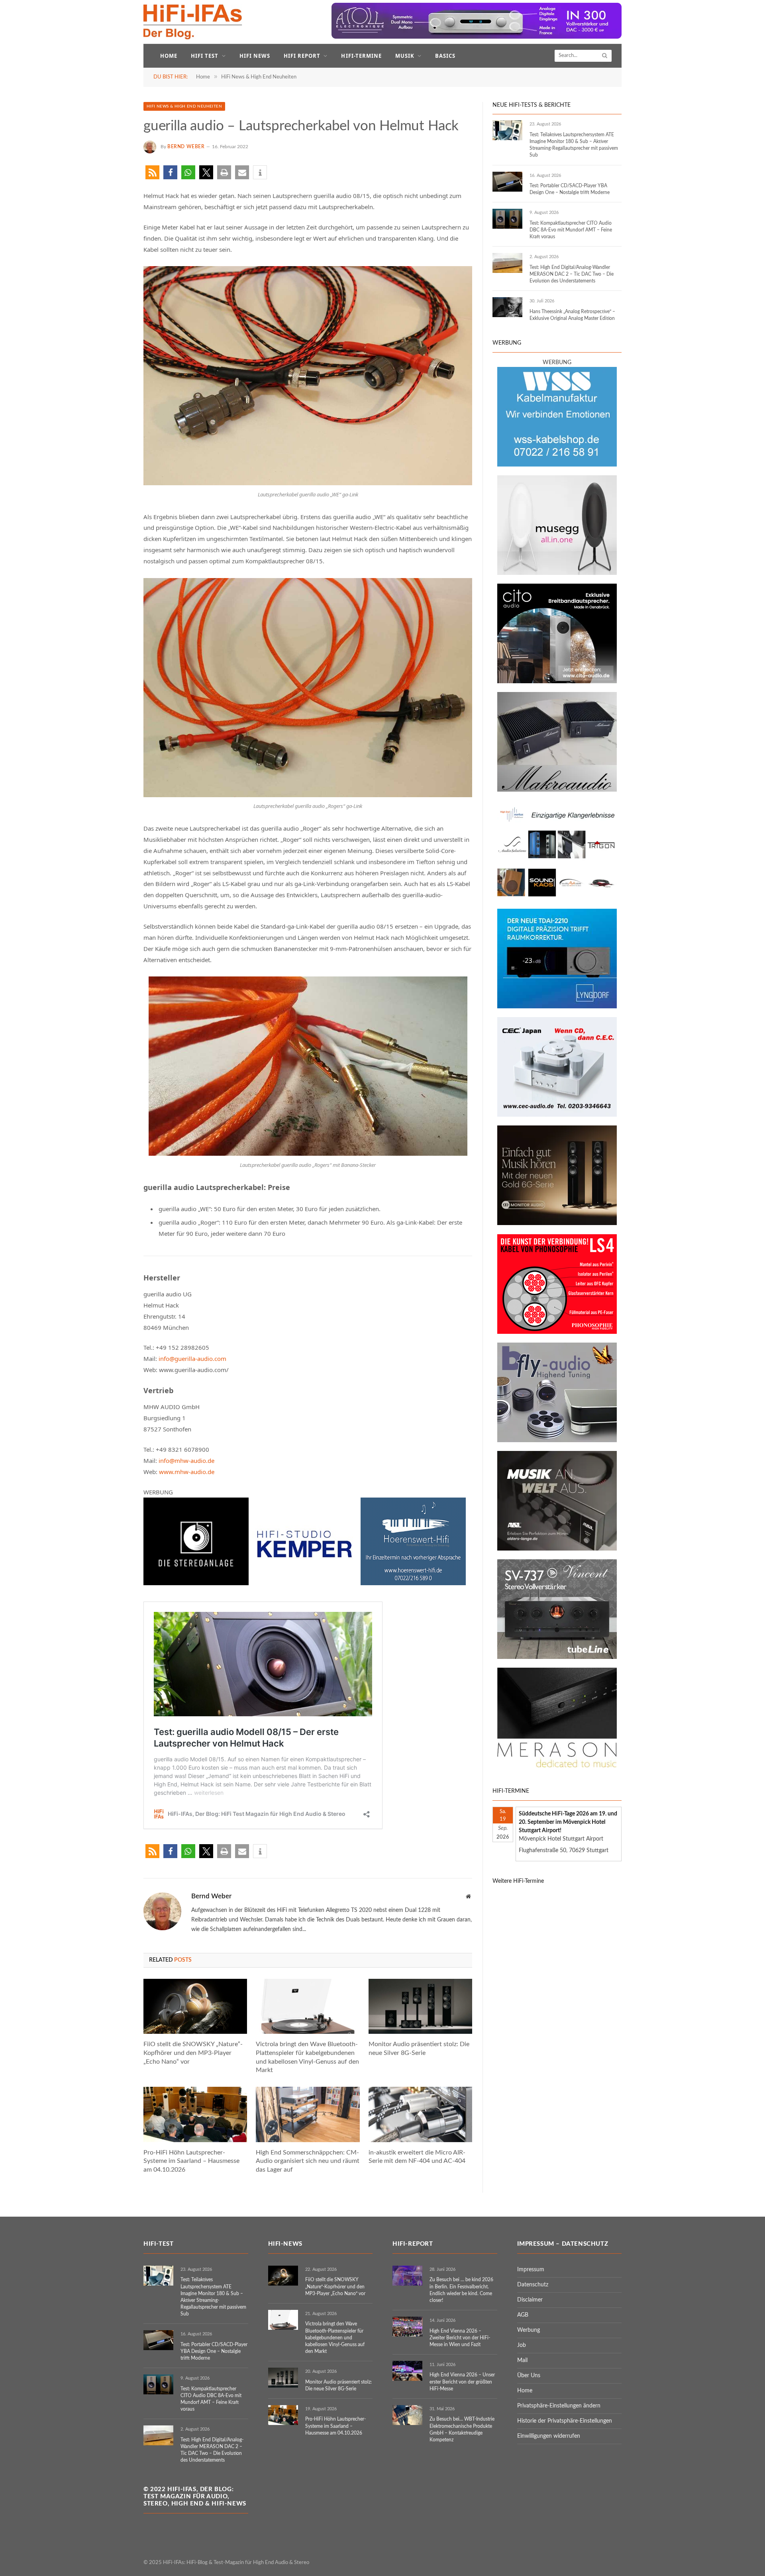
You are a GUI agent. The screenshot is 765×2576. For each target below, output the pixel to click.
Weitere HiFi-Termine (518, 1881)
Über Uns (529, 2376)
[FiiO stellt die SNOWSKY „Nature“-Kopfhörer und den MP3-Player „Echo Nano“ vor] (195, 2006)
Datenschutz (533, 2285)
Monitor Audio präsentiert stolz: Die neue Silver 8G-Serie (419, 2049)
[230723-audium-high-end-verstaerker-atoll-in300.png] (477, 37)
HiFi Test (205, 56)
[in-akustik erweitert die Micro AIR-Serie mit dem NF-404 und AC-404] (420, 2114)
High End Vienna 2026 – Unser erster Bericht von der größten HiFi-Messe (462, 2382)
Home (169, 56)
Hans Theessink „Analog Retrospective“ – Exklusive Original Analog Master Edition (572, 315)
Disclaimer (530, 2300)
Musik (405, 56)
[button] (152, 172)
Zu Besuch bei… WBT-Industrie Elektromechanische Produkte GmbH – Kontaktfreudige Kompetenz (462, 2429)
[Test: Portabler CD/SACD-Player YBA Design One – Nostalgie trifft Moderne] (507, 182)
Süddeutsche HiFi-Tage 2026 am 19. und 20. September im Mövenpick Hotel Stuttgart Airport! (568, 1822)
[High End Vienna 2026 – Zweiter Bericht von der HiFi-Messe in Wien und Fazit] (407, 2327)
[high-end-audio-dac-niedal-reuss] (557, 1766)
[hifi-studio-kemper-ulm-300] (304, 1583)
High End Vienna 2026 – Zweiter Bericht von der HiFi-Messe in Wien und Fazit (460, 2338)
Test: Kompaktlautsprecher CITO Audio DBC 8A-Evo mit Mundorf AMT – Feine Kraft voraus (571, 230)
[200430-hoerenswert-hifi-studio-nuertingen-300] (413, 1583)
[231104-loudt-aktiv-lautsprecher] (557, 573)
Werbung (529, 2330)
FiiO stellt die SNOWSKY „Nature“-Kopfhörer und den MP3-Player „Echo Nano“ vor (193, 2053)
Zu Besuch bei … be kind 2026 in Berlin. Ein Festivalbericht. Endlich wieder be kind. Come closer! (461, 2290)
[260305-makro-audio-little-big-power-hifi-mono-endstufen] (557, 790)
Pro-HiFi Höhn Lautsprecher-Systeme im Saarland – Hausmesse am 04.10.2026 (191, 2161)
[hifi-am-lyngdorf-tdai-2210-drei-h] (557, 1007)
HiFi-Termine (361, 56)
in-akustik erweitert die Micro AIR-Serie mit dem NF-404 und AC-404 (417, 2157)
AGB (523, 2315)
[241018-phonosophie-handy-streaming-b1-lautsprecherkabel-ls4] (557, 1332)
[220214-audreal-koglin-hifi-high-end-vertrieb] (557, 1115)
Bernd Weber (186, 147)
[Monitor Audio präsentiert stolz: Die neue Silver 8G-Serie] (420, 2006)
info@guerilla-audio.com (192, 1359)
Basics (445, 56)
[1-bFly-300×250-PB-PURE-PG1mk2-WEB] (557, 1441)
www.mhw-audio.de (187, 1472)
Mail (522, 2360)
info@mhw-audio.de (186, 1461)
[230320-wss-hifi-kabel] (557, 465)
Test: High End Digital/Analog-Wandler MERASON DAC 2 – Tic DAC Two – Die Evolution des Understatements (572, 274)
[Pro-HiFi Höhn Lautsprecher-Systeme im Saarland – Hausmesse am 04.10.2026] (195, 2114)
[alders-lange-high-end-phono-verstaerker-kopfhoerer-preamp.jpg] (557, 1549)
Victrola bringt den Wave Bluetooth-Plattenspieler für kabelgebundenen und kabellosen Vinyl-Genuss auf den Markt (307, 2057)
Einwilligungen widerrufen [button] (549, 2436)
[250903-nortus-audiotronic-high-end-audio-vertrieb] (557, 898)
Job (522, 2345)
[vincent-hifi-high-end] (557, 1657)
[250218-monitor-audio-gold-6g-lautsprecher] (557, 1223)
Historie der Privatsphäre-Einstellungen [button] (565, 2421)
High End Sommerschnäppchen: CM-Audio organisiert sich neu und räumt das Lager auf (308, 2161)
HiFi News (255, 56)
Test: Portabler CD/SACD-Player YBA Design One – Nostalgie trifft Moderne (570, 189)
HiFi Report (302, 56)
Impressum (531, 2270)
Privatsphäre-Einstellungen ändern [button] (559, 2406)
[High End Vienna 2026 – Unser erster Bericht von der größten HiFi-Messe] (407, 2371)
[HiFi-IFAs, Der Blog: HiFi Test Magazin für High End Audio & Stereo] (193, 22)
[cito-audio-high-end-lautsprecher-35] (557, 682)
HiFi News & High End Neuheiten (184, 106)
